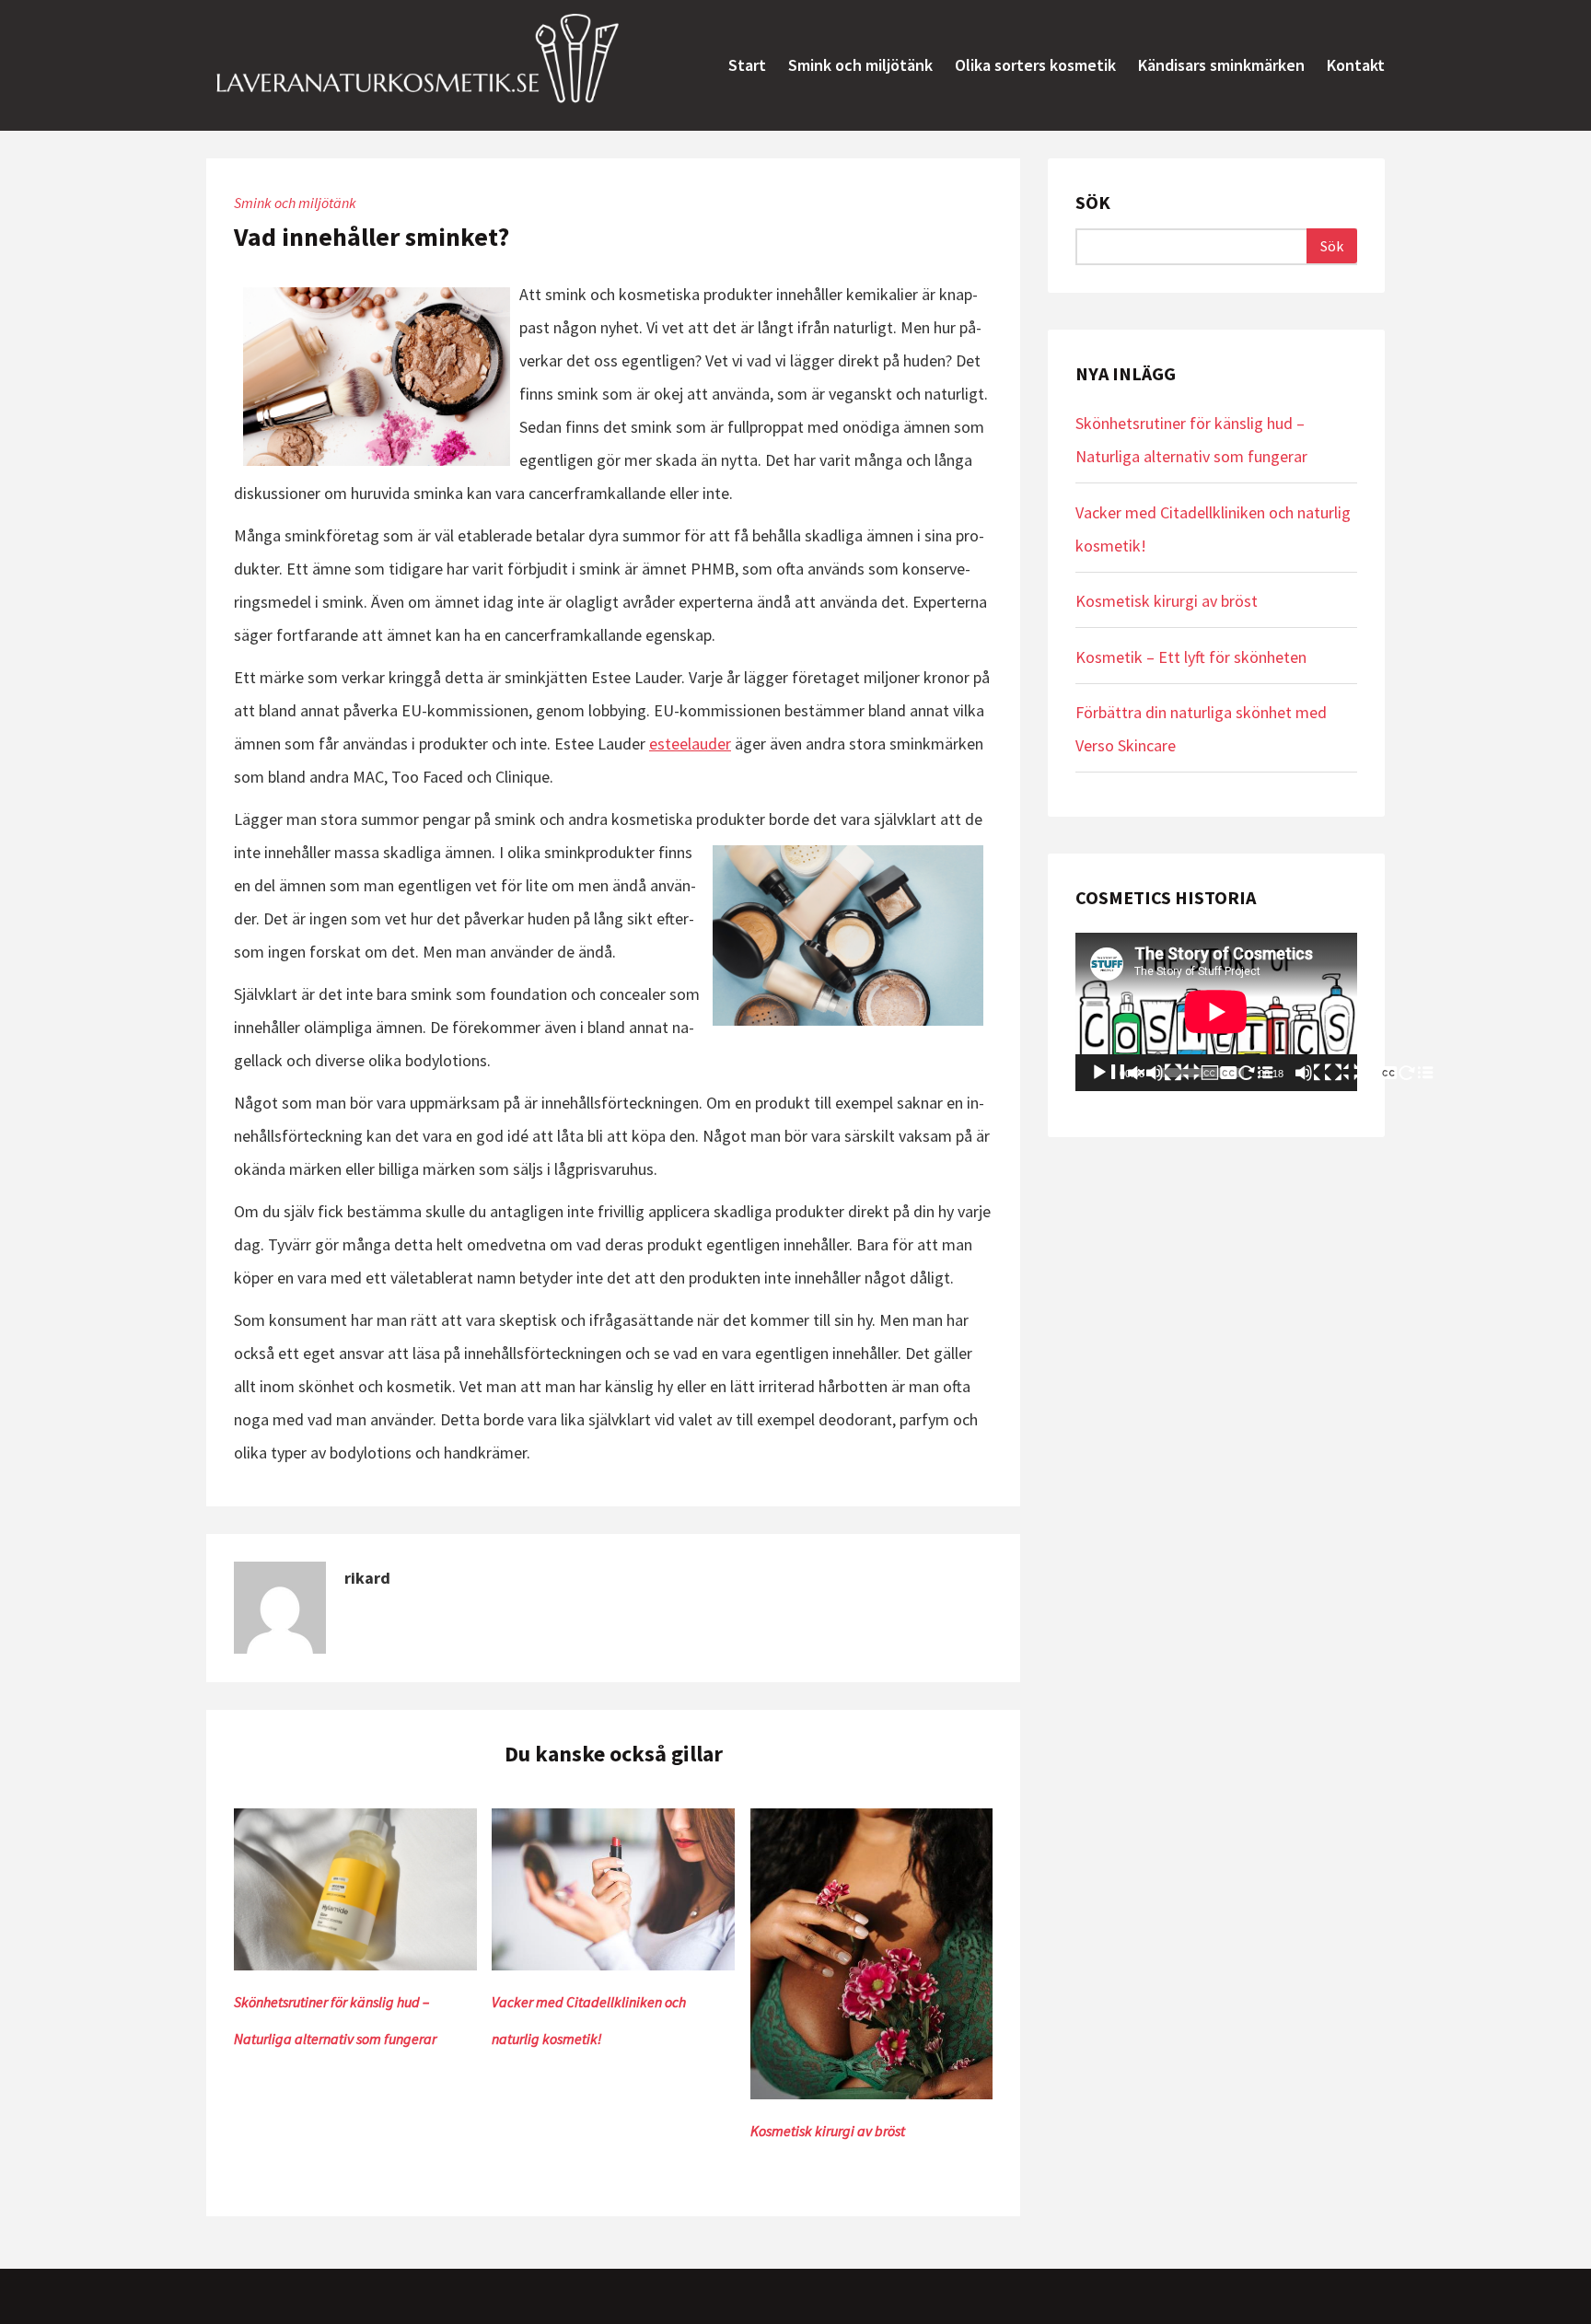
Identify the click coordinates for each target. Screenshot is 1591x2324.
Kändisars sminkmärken (1221, 65)
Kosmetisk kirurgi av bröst (828, 2131)
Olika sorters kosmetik (1035, 65)
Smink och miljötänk (860, 65)
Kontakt (1356, 65)
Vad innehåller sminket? (372, 237)
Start (747, 65)
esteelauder (690, 744)
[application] (1216, 1012)
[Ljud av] (1309, 1073)
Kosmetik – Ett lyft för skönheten (1191, 657)
